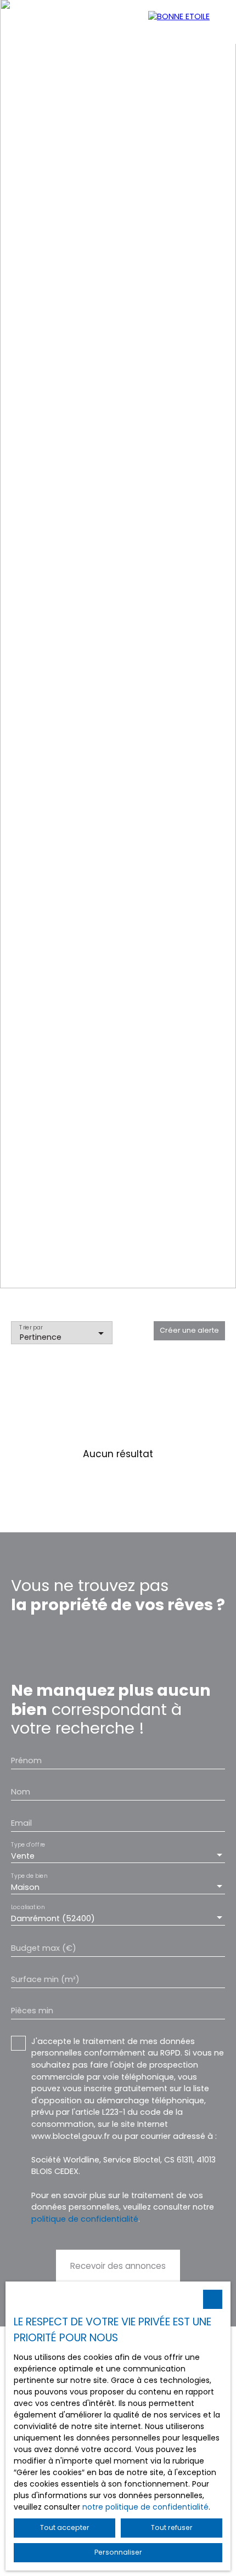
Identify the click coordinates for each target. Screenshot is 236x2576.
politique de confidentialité (85, 2219)
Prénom (26, 1760)
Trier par (31, 1327)
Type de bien (29, 1876)
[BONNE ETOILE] (187, 22)
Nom (21, 1792)
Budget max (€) (44, 1948)
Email (21, 1823)
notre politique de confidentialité (145, 2507)
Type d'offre (28, 1845)
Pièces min (32, 2011)
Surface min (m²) (45, 1979)
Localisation (28, 1908)
